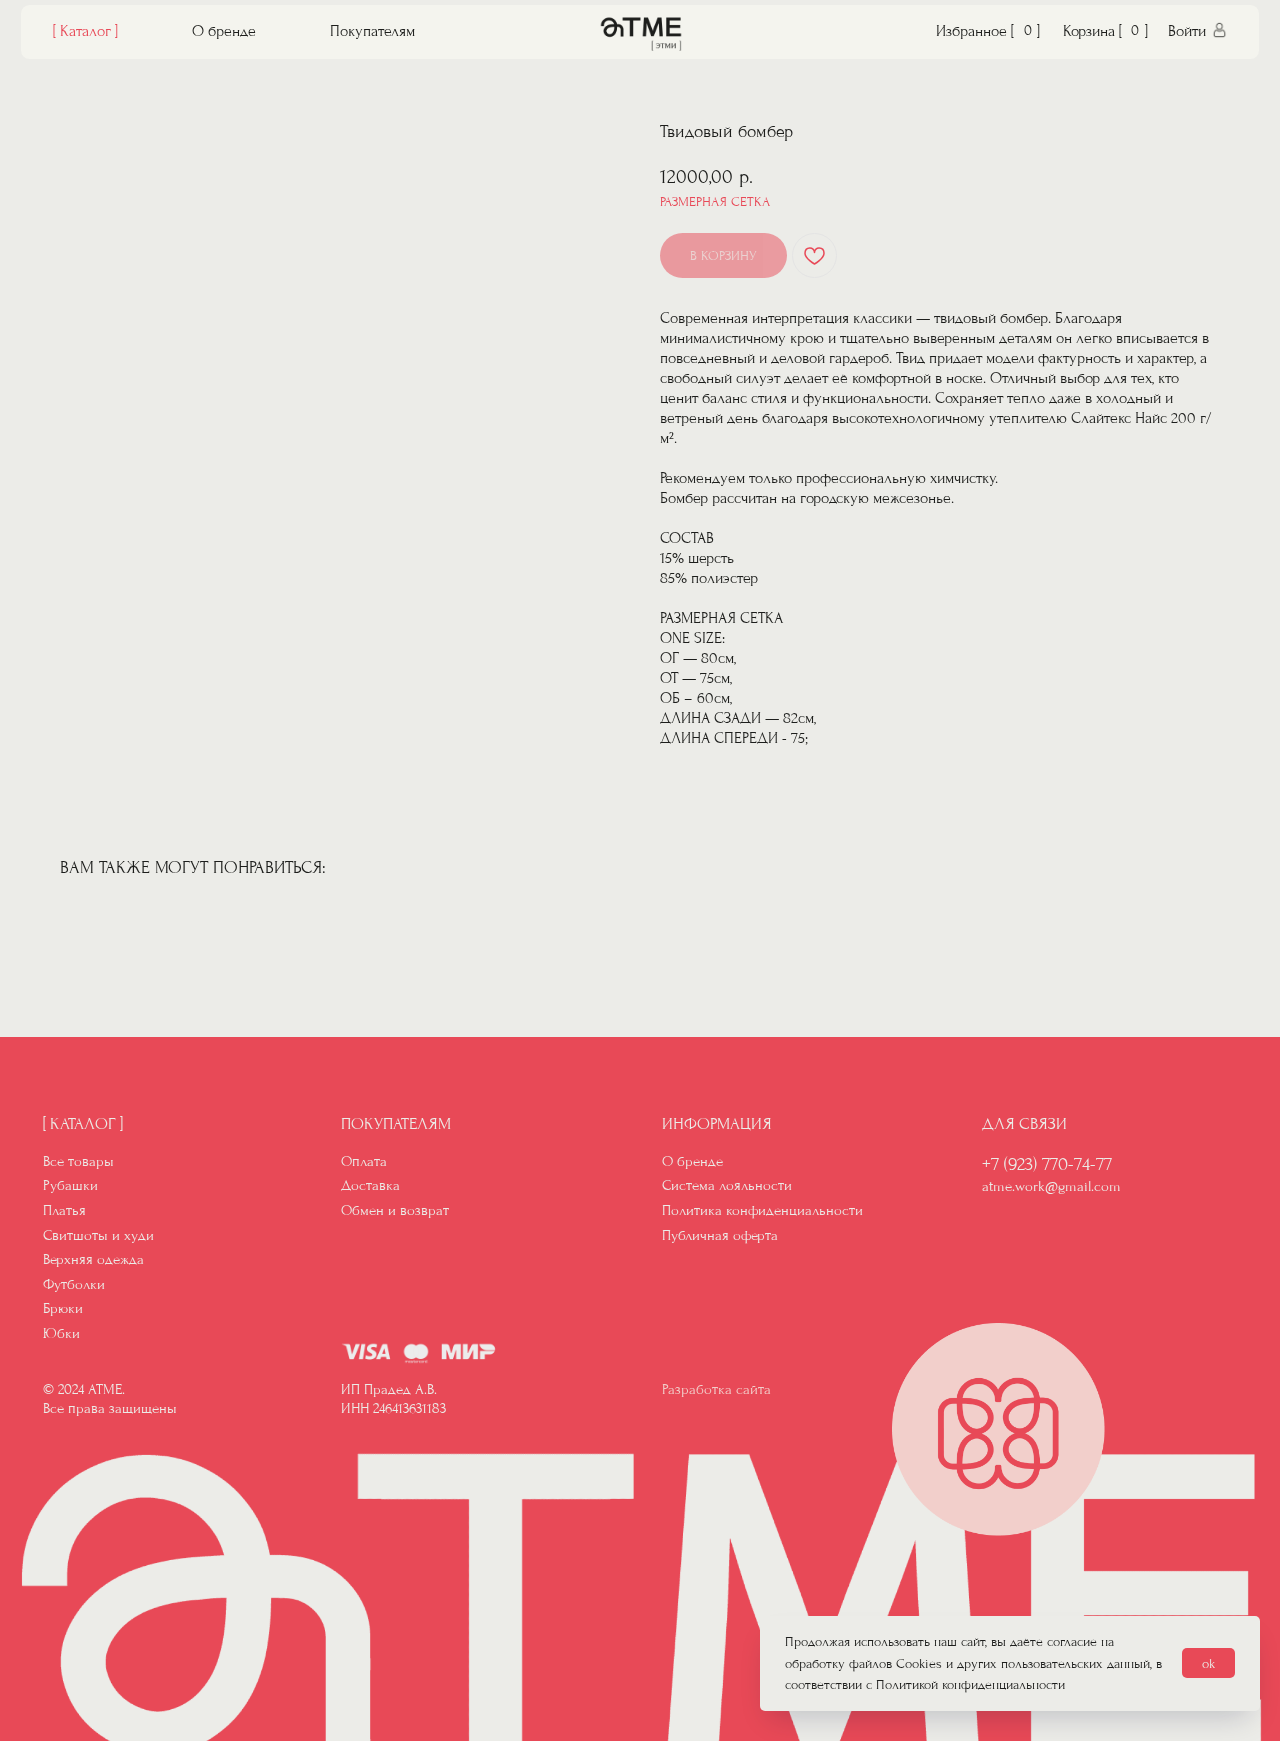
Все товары (78, 1161)
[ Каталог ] (85, 31)
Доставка (370, 1185)
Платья (64, 1210)
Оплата (364, 1161)
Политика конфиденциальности (762, 1210)
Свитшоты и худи (98, 1235)
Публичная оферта (720, 1235)
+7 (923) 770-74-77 (1047, 1164)
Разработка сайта (716, 1389)
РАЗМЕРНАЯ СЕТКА (715, 201)
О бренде (224, 31)
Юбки (61, 1333)
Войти (1187, 31)
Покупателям (372, 31)
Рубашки (70, 1185)
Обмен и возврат (395, 1210)
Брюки (63, 1308)
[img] (641, 34)
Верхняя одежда (93, 1259)
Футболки (74, 1284)
